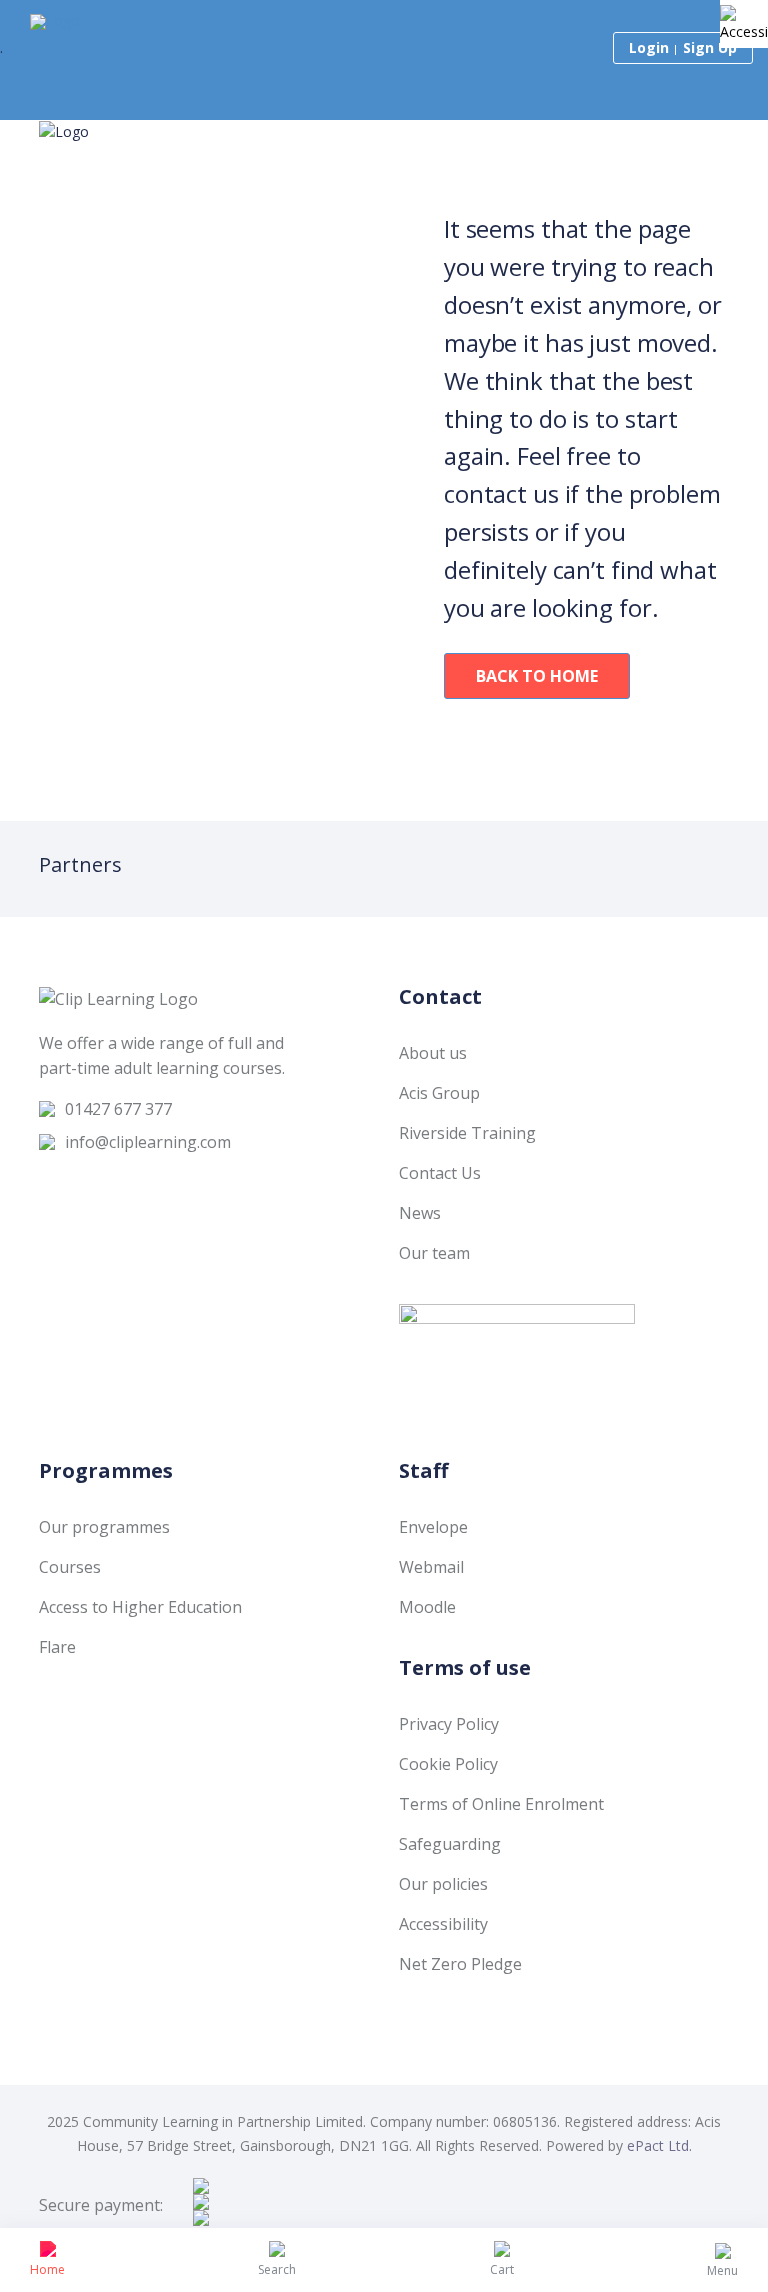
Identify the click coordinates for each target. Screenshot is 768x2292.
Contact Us (440, 1173)
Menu (722, 2270)
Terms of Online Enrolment (501, 1804)
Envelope (433, 1527)
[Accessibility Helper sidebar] (744, 24)
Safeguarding (450, 1844)
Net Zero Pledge (460, 1964)
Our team (434, 1253)
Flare (57, 1647)
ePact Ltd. (659, 2145)
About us (433, 1053)
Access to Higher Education (140, 1607)
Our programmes (104, 1527)
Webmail (431, 1567)
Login (649, 47)
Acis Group (439, 1093)
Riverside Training (467, 1133)
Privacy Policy (449, 1724)
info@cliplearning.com (148, 1142)
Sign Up (710, 47)
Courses (70, 1567)
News (420, 1213)
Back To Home (537, 676)
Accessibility (443, 1924)
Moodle (427, 1607)
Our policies (443, 1884)
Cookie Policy (448, 1764)
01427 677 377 (118, 1109)
